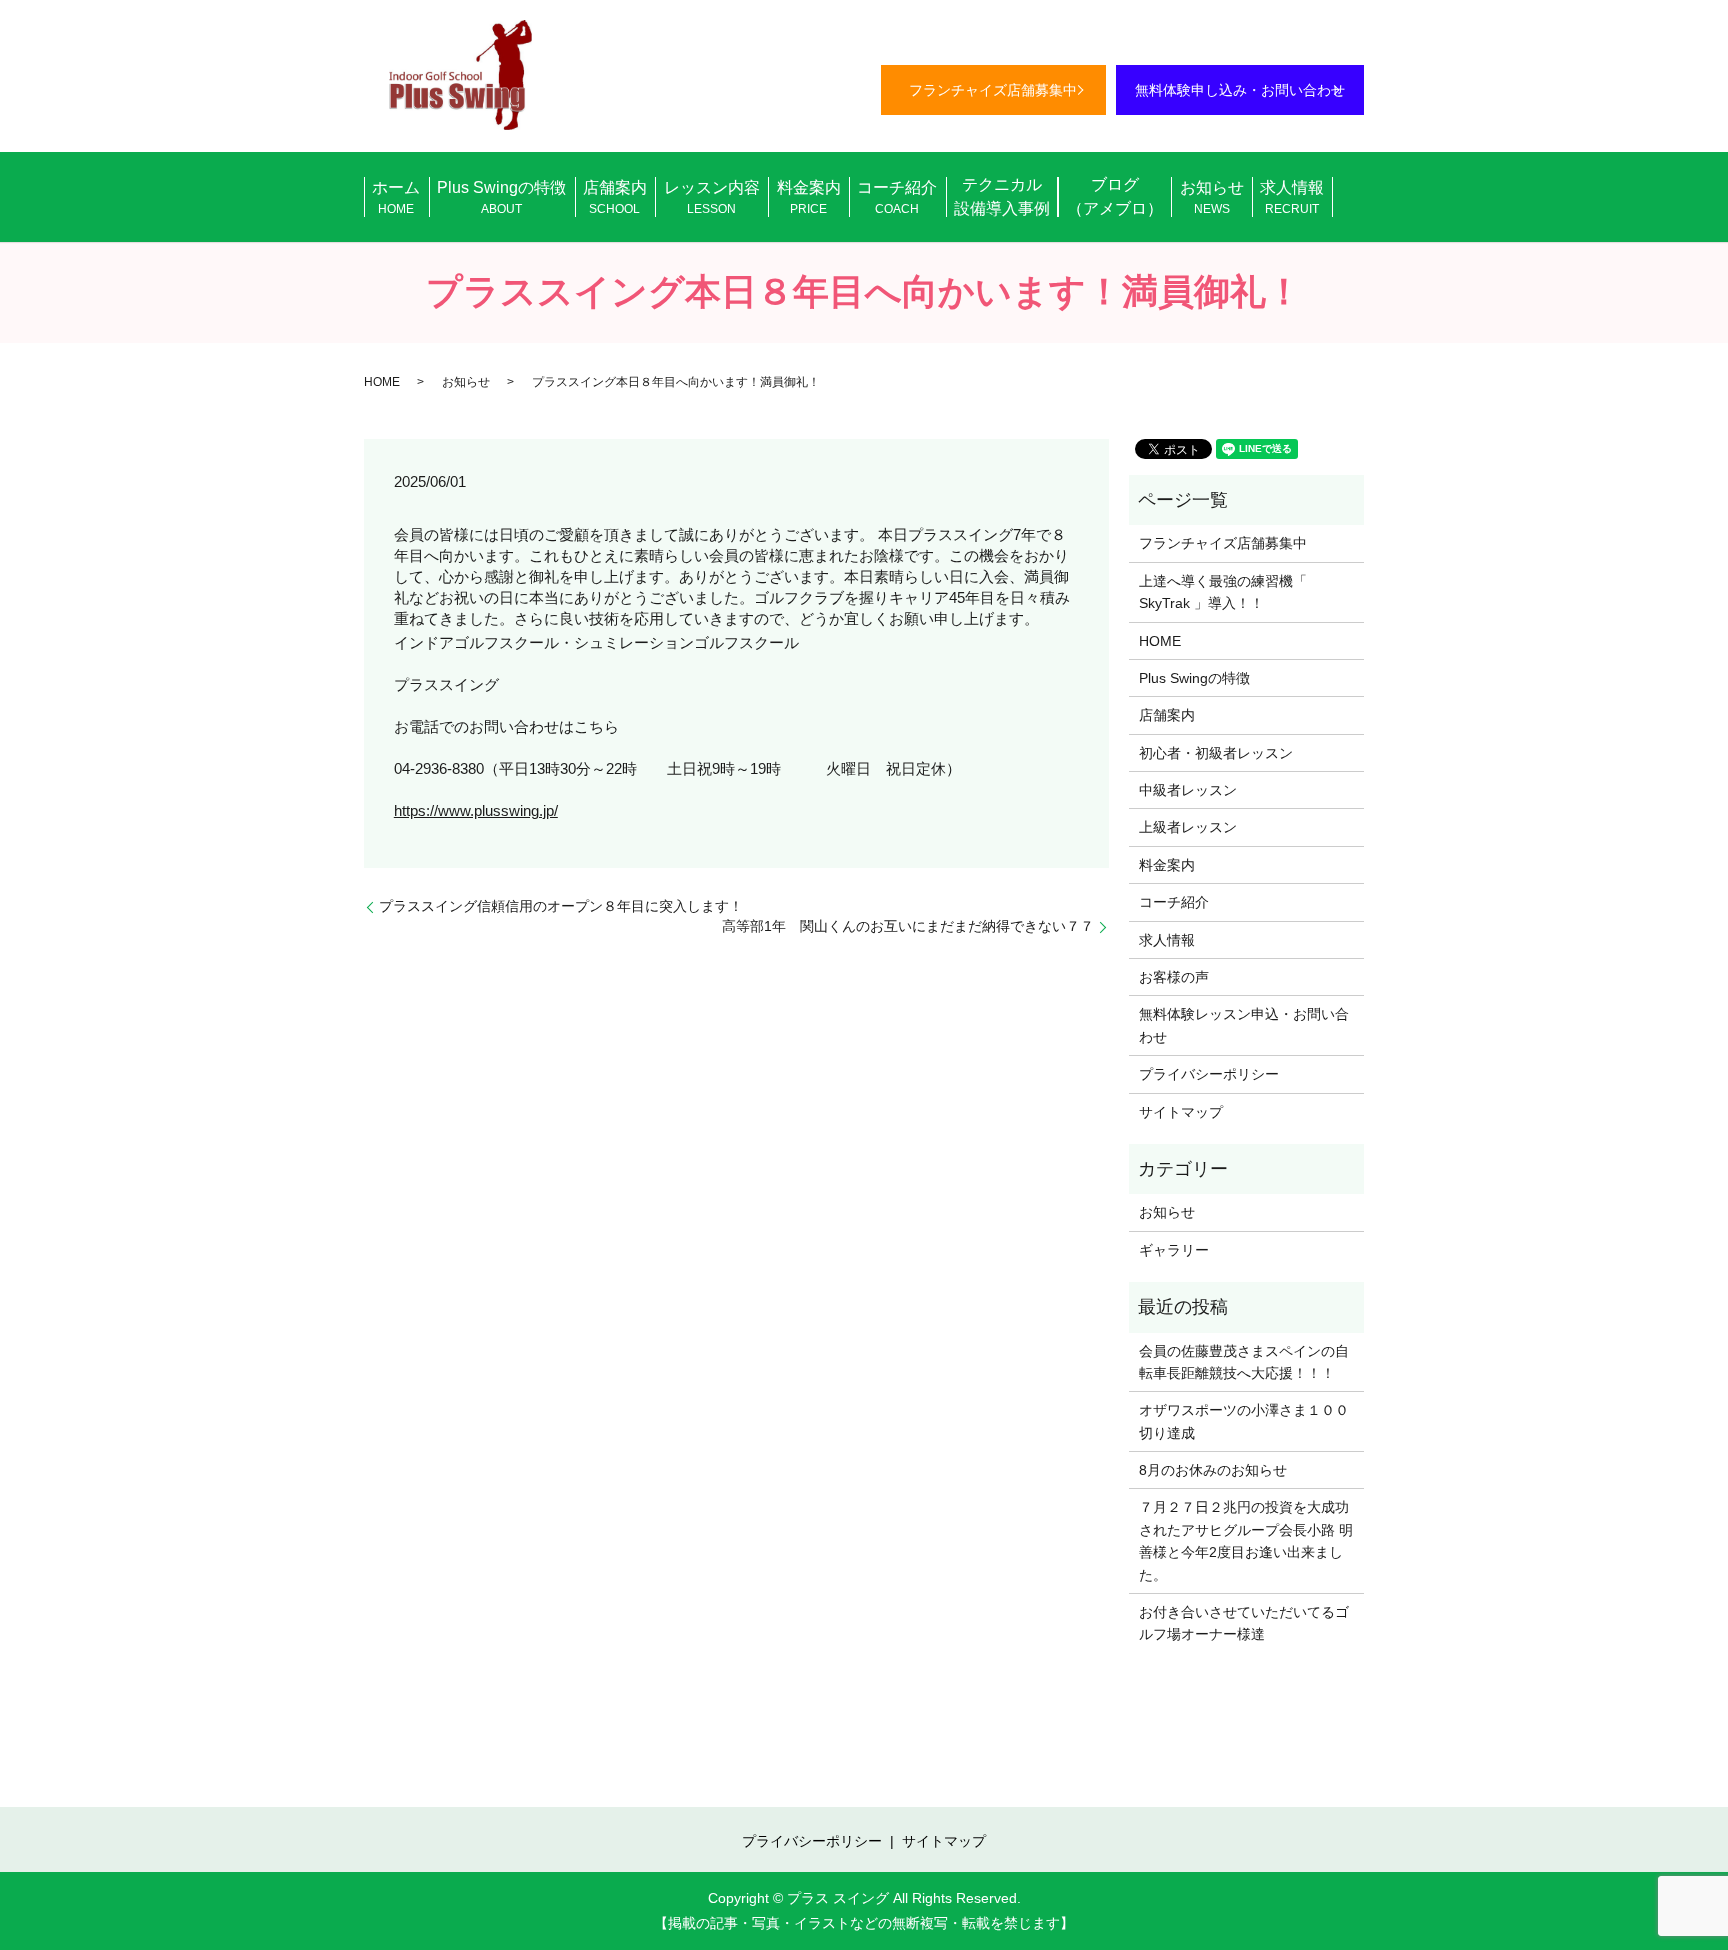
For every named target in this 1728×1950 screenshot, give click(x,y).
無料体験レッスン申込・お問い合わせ (1244, 1025)
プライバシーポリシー (1209, 1074)
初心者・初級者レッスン (1216, 753)
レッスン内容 (712, 197)
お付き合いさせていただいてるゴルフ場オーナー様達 (1244, 1623)
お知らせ (1212, 197)
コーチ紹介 (897, 197)
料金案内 (809, 197)
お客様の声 (1174, 977)
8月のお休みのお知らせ (1213, 1470)
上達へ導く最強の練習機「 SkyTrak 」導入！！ (1223, 592)
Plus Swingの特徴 (501, 197)
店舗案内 (615, 197)
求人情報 (1292, 197)
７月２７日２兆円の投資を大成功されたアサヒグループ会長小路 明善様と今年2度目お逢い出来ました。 (1246, 1540)
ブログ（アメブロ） (1115, 196)
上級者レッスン (1188, 827)
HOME (382, 382)
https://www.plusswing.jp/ (476, 810)
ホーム (396, 197)
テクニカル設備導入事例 (1002, 196)
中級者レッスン (1188, 790)
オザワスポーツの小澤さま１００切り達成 (1244, 1421)
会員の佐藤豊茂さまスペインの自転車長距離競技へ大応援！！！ (1244, 1362)
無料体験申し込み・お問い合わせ (1240, 90)
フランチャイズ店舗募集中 (993, 90)
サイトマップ (1181, 1112)
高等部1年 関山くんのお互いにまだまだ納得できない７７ (908, 926)
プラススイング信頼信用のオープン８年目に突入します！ (561, 906)
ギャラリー (1174, 1250)
